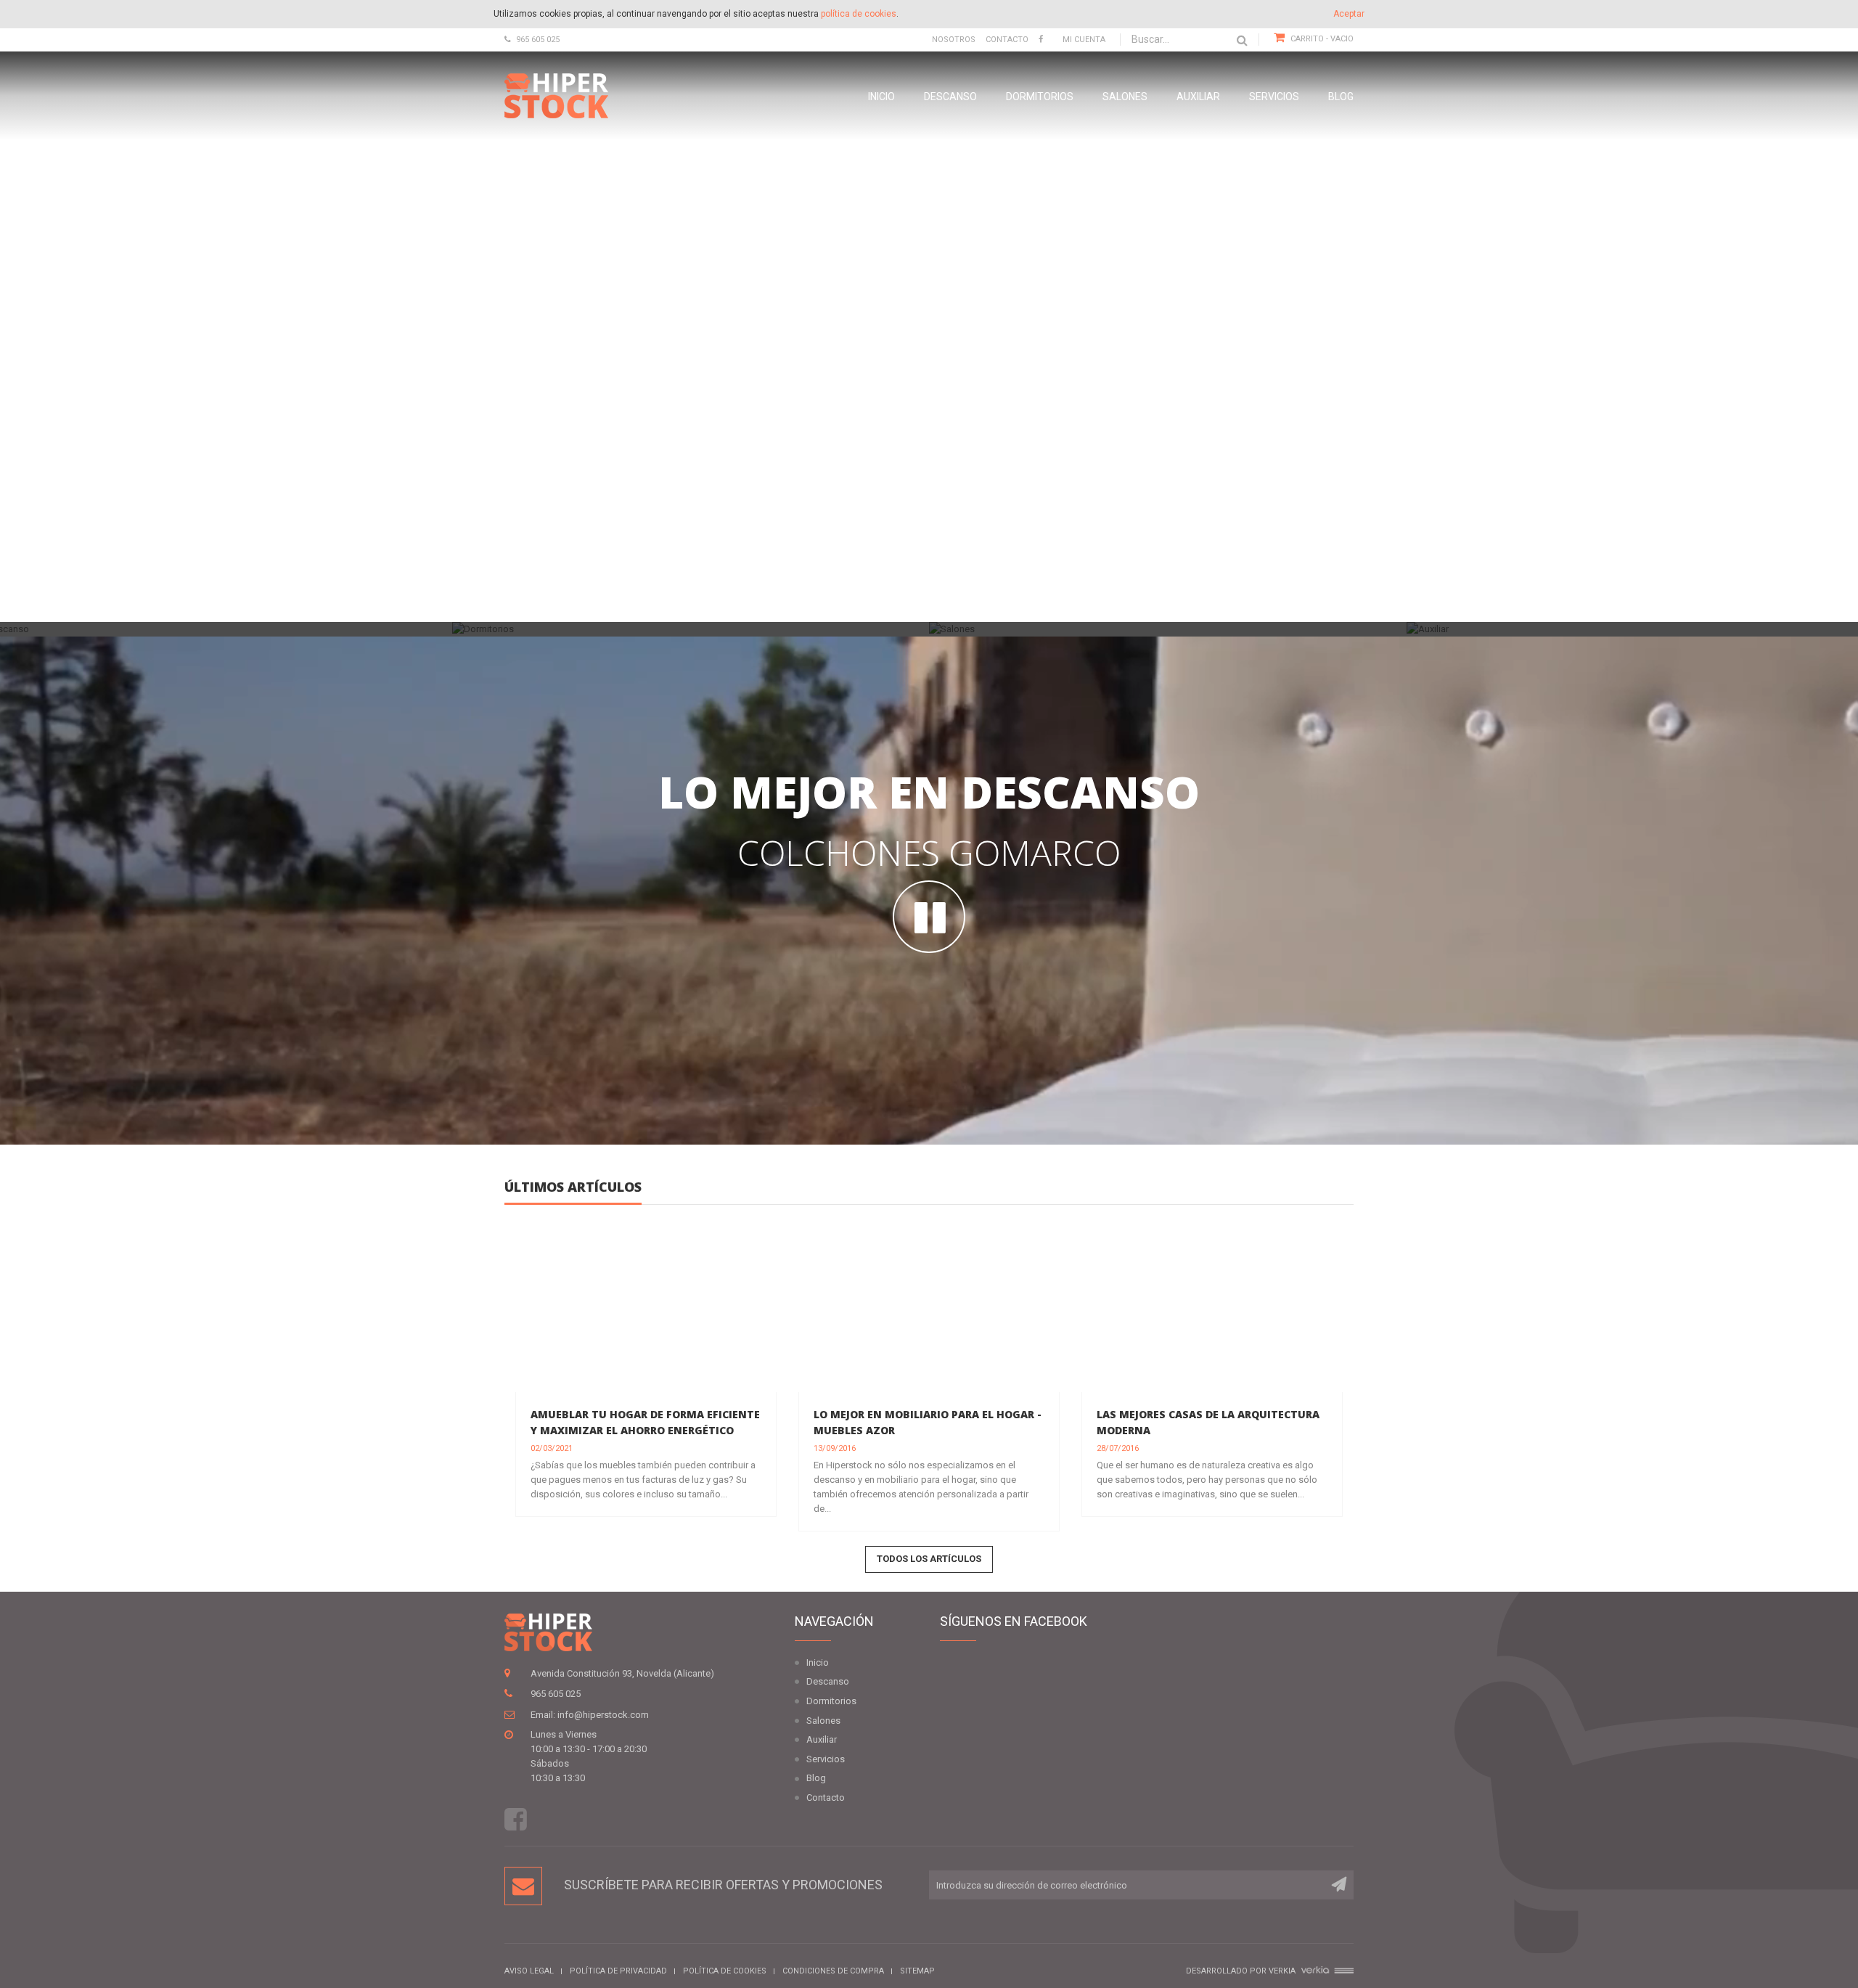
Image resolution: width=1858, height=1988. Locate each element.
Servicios (1274, 97)
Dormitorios (1040, 97)
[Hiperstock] (556, 95)
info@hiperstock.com (603, 1715)
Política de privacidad (618, 1971)
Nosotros (954, 40)
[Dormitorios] (691, 630)
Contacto (1007, 40)
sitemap (917, 1971)
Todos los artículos (929, 1559)
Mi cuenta (1084, 40)
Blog (1341, 97)
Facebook (516, 1819)
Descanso (950, 97)
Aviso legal (529, 1971)
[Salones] (1168, 630)
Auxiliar (1198, 97)
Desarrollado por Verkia (1242, 1971)
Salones (1125, 97)
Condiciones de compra (833, 1971)
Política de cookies (725, 1971)
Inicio (881, 97)
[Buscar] (1242, 40)
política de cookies (859, 14)
